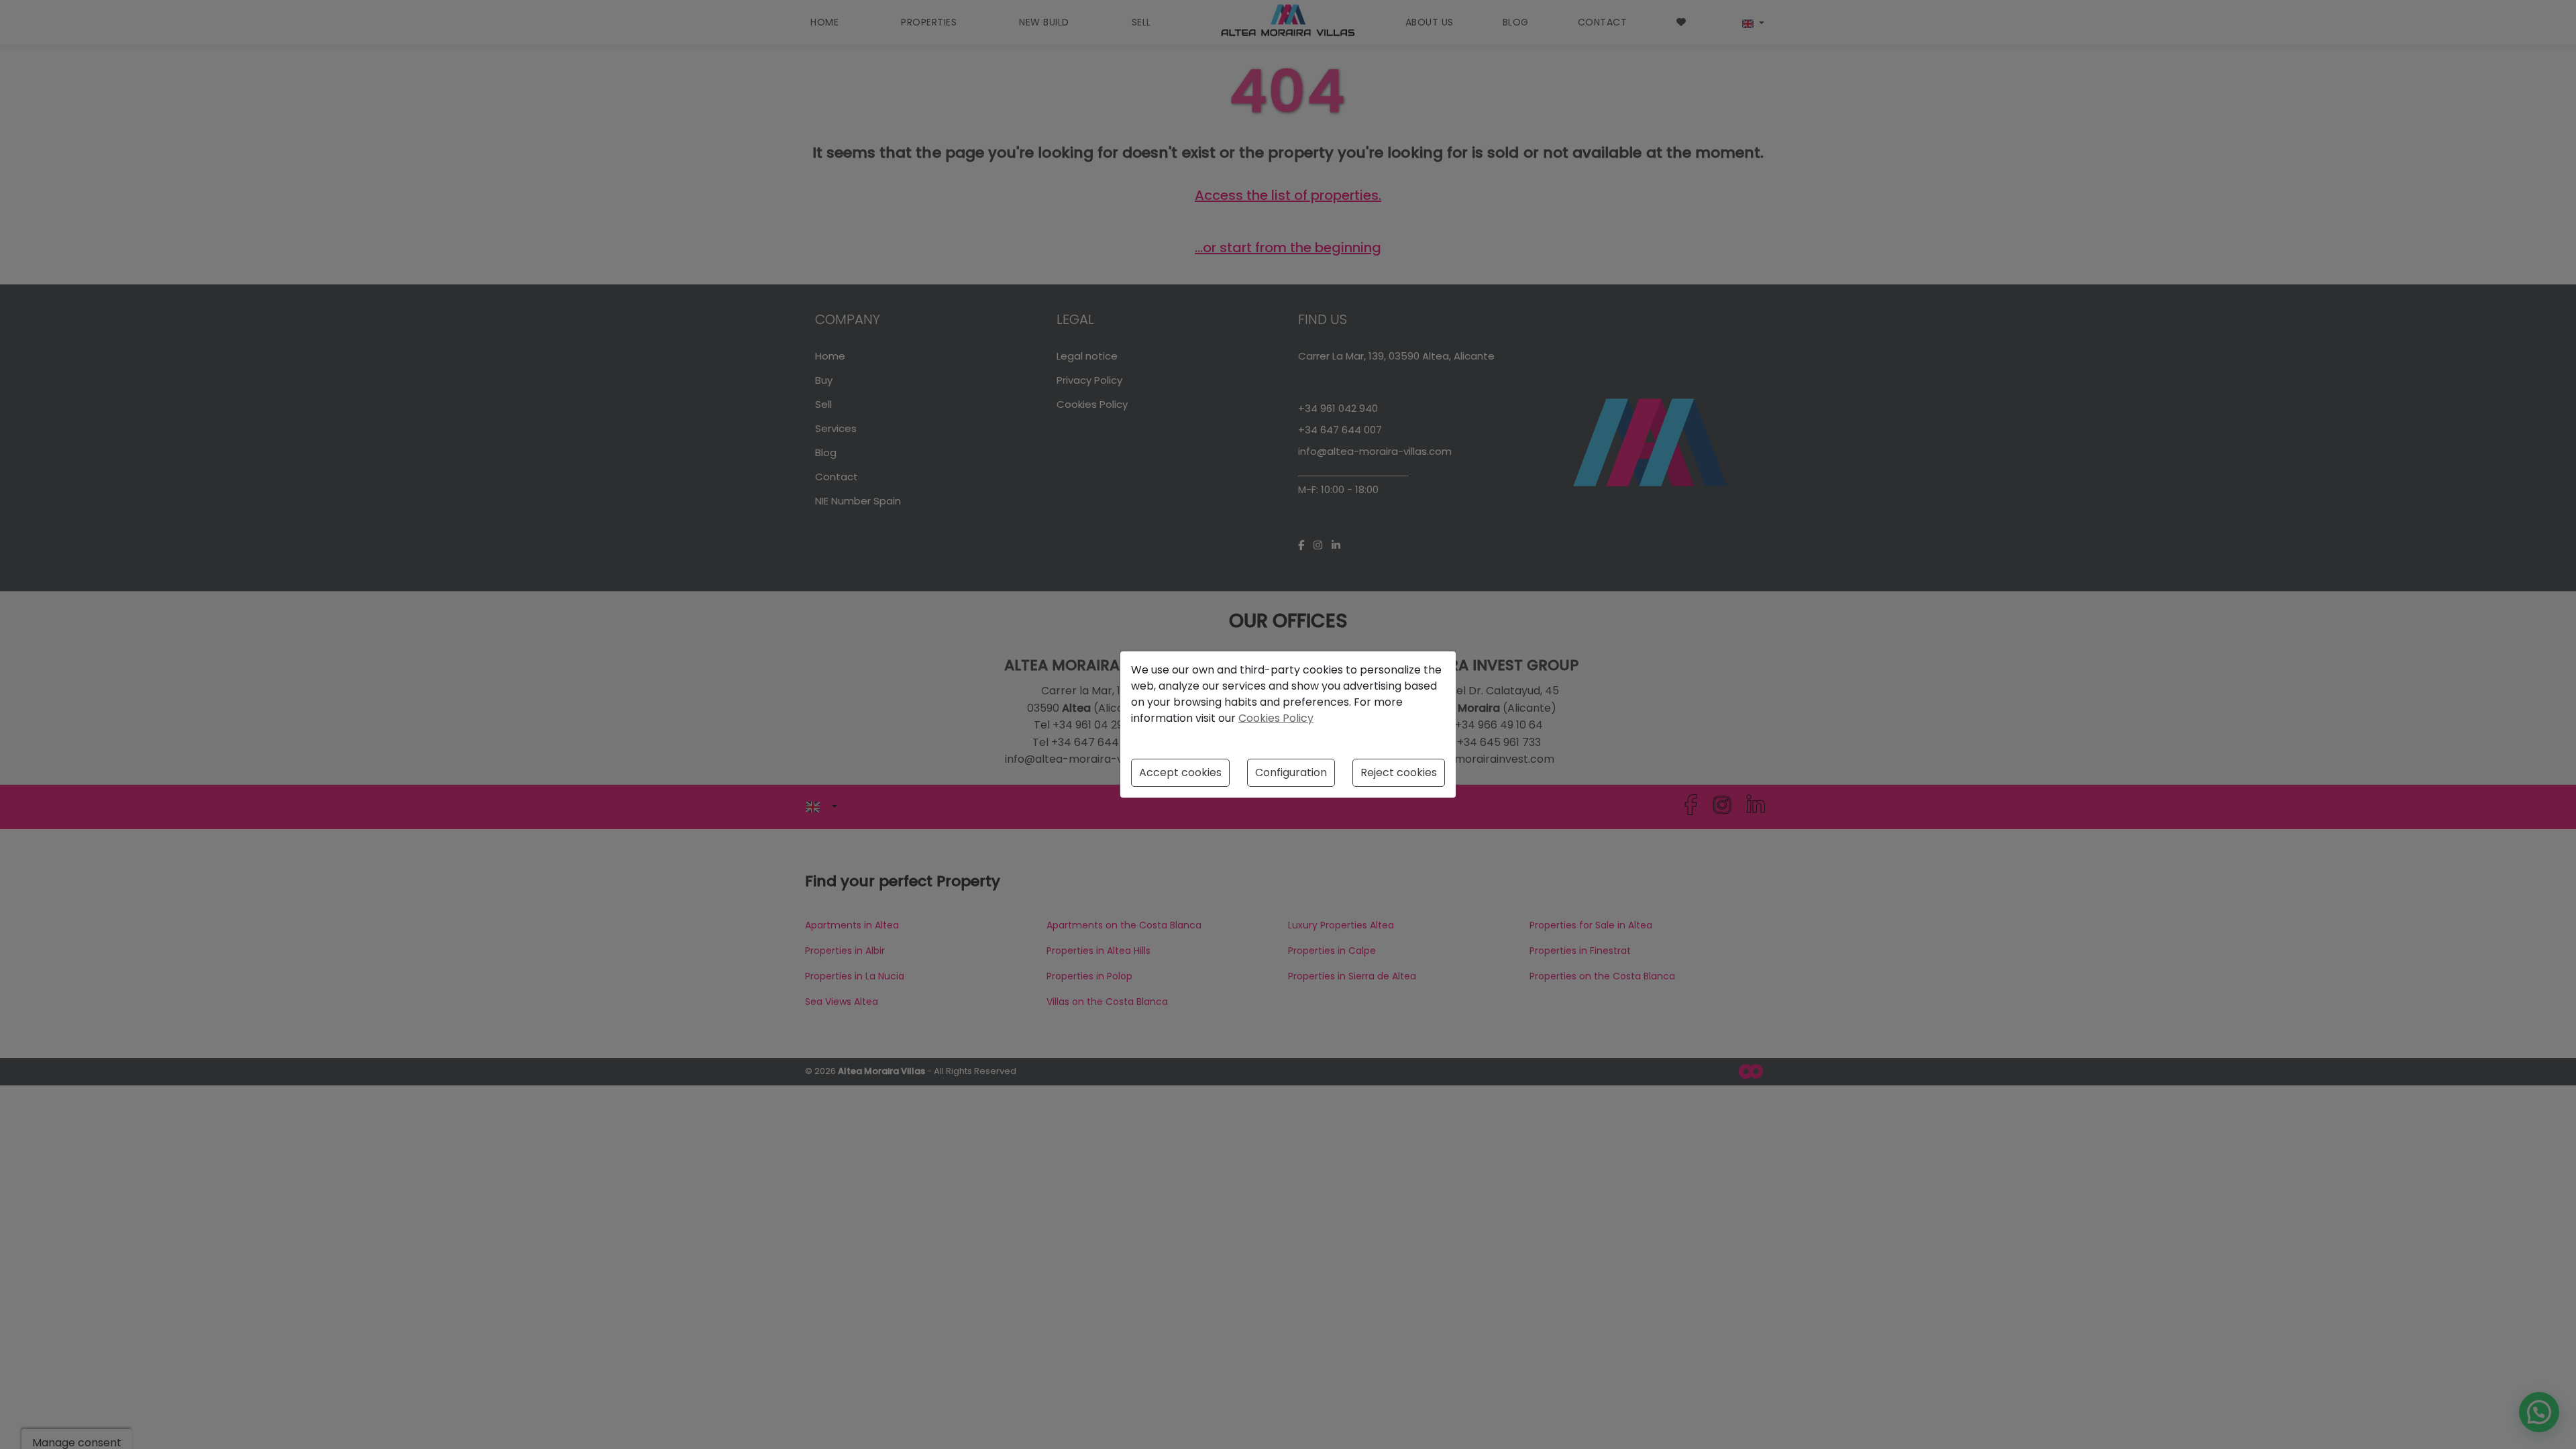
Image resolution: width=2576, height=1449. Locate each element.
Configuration (1291, 772)
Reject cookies (1399, 772)
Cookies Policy (1276, 718)
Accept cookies (1180, 772)
